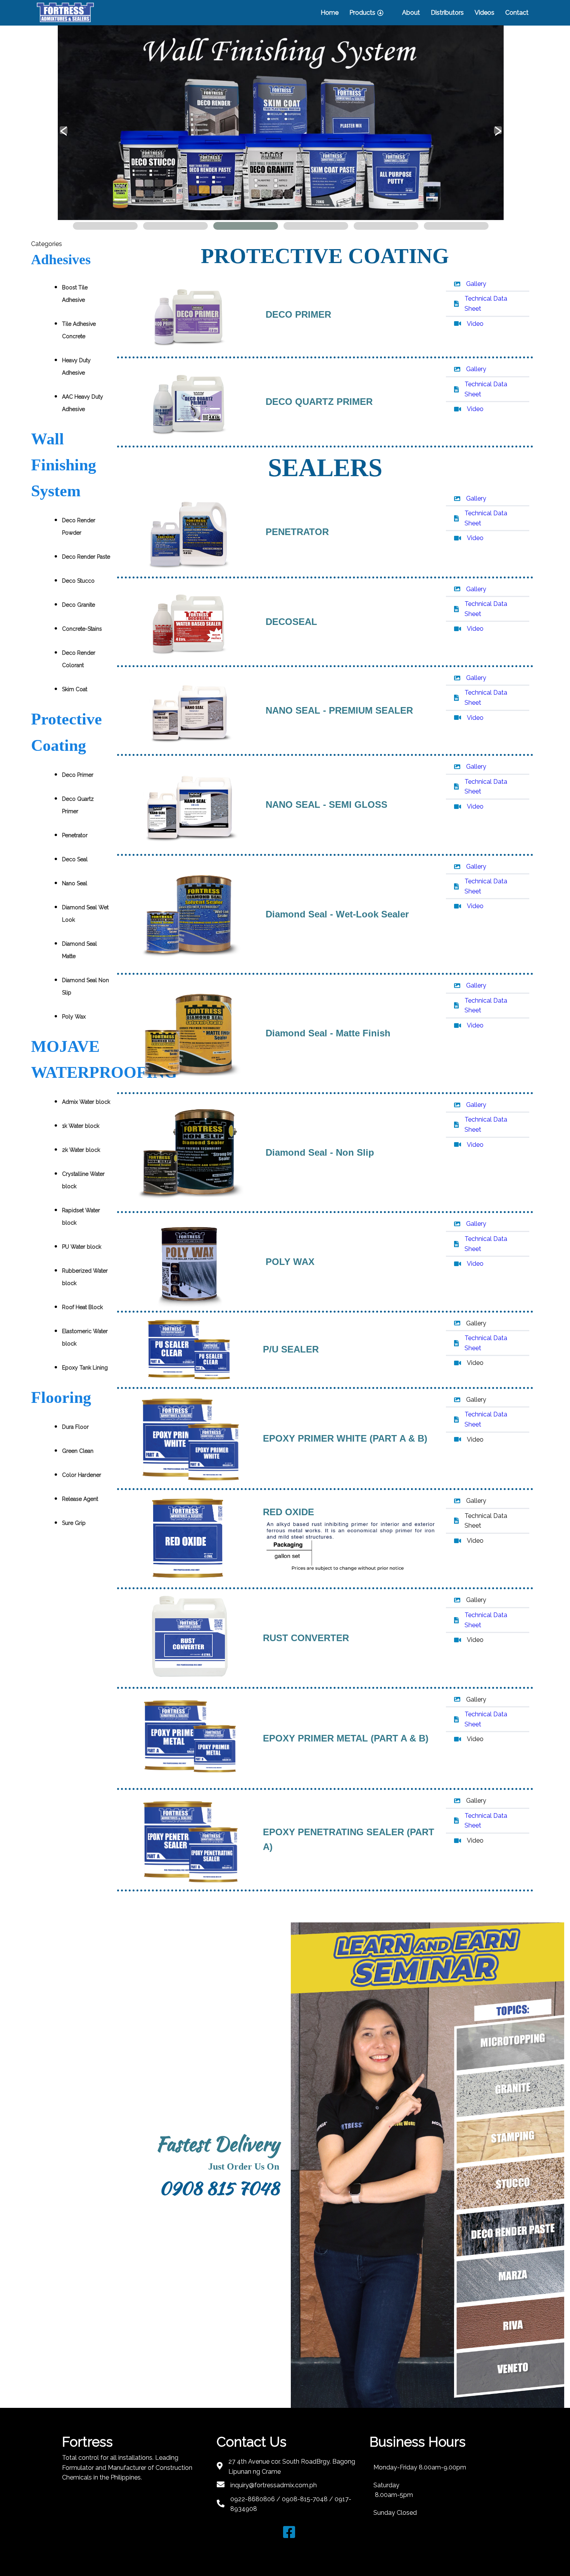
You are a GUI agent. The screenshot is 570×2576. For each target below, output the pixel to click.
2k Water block (81, 1150)
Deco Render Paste (86, 557)
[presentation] (64, 130)
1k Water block (81, 1126)
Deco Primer (78, 775)
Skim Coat (75, 689)
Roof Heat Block (82, 1307)
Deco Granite (79, 605)
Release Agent (80, 1499)
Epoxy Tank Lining (85, 1368)
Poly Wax (74, 1017)
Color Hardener (82, 1475)
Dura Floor (75, 1427)
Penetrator (75, 835)
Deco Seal (75, 859)
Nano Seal (75, 883)
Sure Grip (74, 1523)
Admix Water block (86, 1102)
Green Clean (78, 1451)
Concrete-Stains (82, 629)
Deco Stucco (78, 581)
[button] (105, 226)
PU (82, 1247)
